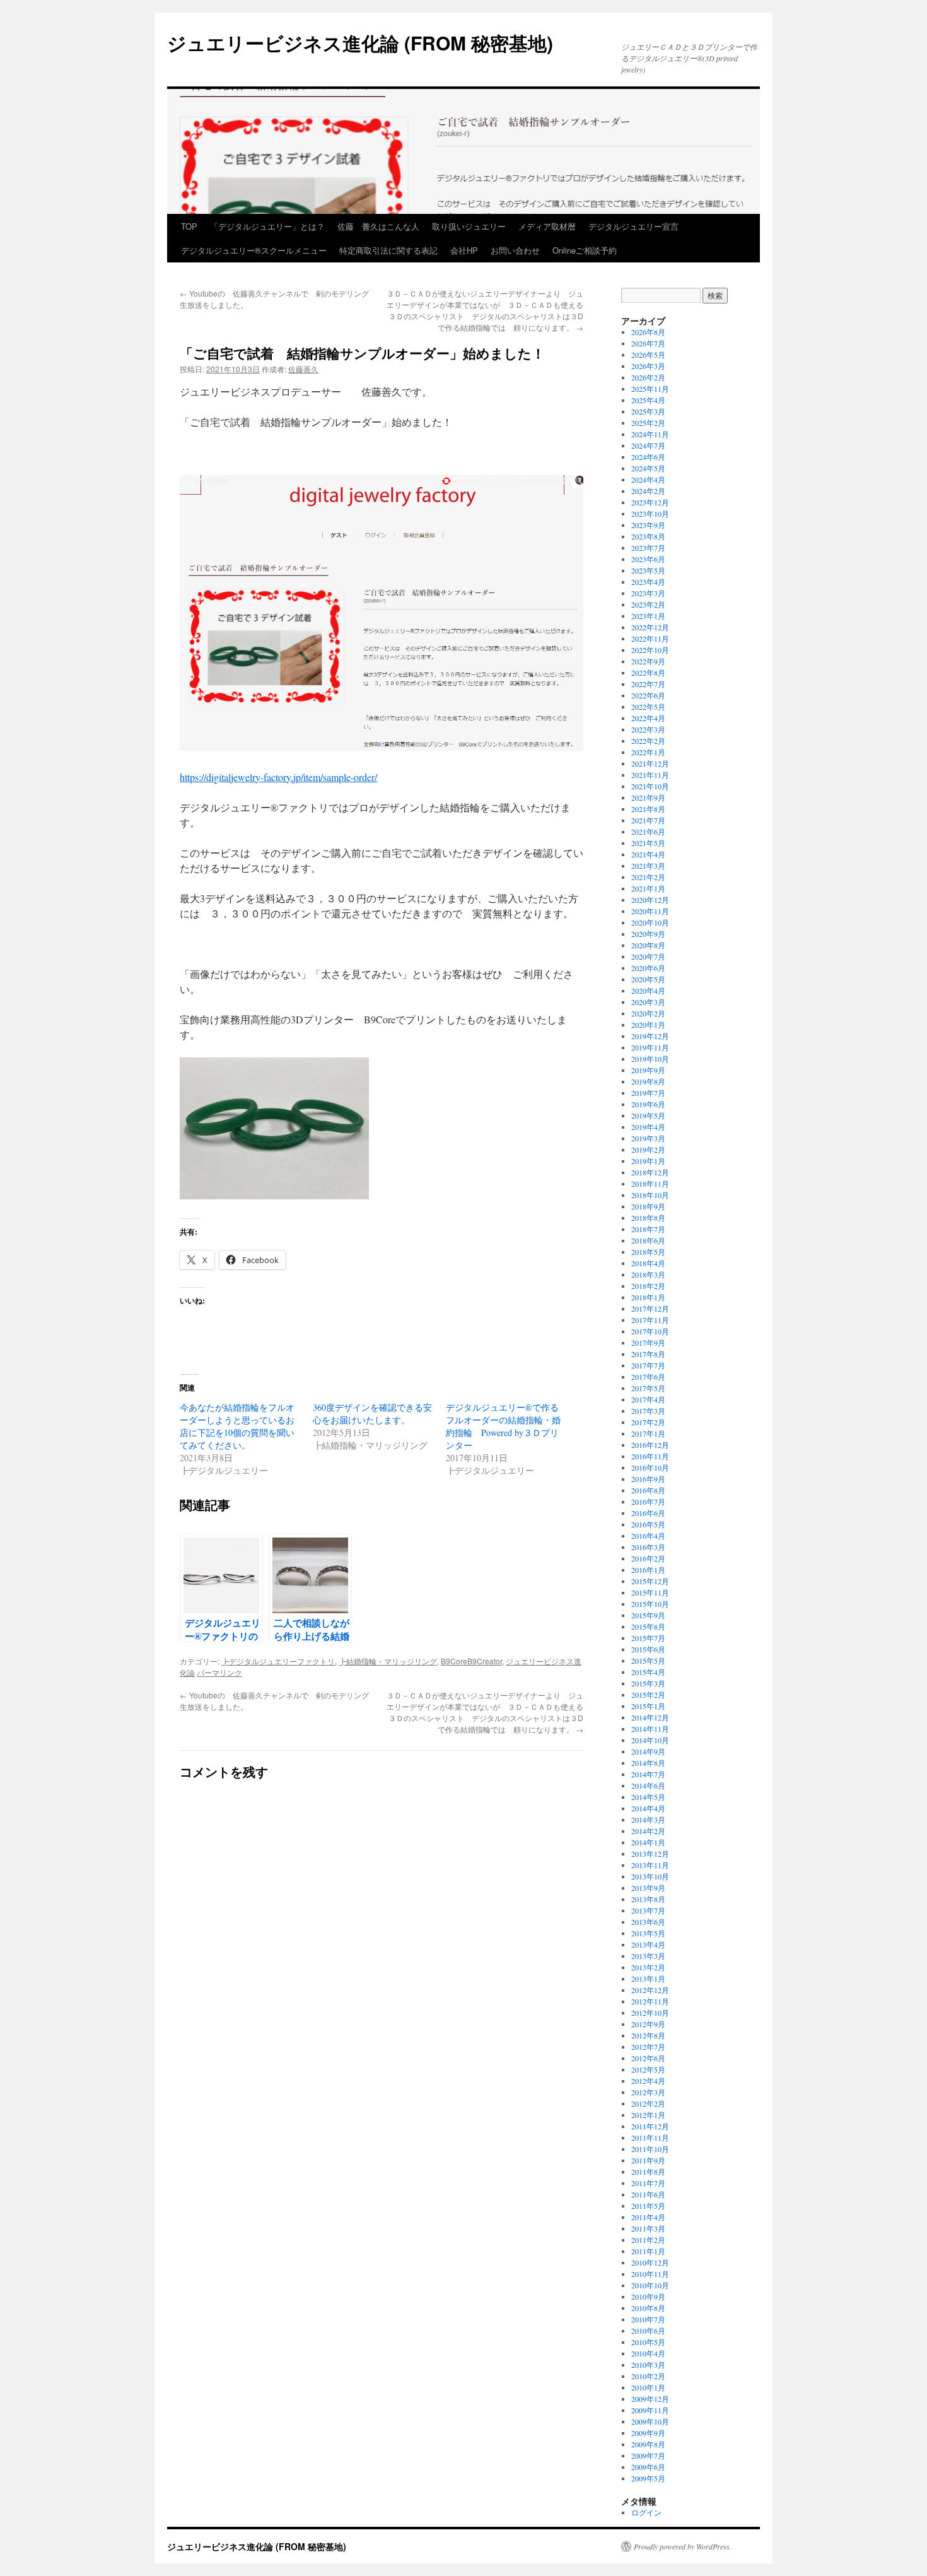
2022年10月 (650, 650)
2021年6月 (648, 832)
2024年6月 (648, 457)
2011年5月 (648, 2206)
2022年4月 (648, 718)
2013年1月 (648, 1979)
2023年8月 (648, 536)
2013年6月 (648, 1922)
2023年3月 (648, 593)
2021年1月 (648, 888)
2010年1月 (648, 2387)
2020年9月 (648, 934)
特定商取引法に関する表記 (388, 250)
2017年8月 (648, 1354)
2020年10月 (650, 922)
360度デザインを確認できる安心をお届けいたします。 (372, 1414)
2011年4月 (648, 2217)
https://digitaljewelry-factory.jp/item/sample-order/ (278, 777)
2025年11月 (650, 389)
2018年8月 (648, 1218)
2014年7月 (648, 1774)
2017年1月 (648, 1433)
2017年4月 (648, 1399)
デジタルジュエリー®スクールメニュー (254, 250)
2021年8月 (648, 809)
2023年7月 (648, 548)
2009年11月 (650, 2410)
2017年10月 (650, 1331)
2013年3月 (648, 1956)
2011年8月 (648, 2172)
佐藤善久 (303, 369)
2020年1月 (648, 1025)
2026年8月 (648, 332)
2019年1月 (648, 1161)
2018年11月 (650, 1184)
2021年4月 (648, 854)
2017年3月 (648, 1411)
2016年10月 (650, 1467)
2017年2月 (648, 1422)
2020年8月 (648, 945)
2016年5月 (648, 1524)
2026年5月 (648, 355)
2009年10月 (650, 2421)
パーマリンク (219, 1672)
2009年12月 (650, 2399)
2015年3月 (648, 1683)
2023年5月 (648, 570)
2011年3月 (648, 2228)
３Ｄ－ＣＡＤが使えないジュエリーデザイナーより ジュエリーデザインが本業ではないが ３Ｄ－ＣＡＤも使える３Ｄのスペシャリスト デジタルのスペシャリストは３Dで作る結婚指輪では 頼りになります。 (485, 310)
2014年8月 (648, 1763)
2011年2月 (648, 2240)
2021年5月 (648, 843)
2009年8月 (648, 2444)
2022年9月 (648, 661)
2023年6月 (648, 559)
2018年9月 (648, 1206)
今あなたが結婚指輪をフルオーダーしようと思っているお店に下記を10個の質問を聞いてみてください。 (237, 1426)
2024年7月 (648, 445)
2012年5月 (648, 2069)
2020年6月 (648, 968)
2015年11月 (650, 1592)
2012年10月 (650, 2013)
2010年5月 (648, 2342)
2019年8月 (648, 1081)
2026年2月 (648, 377)
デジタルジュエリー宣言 (633, 226)
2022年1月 (648, 752)
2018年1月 (648, 1297)
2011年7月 (648, 2183)
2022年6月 (648, 695)
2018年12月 (650, 1172)
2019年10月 (650, 1059)
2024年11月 (650, 434)
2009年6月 (648, 2467)
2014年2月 (648, 1831)
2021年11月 (650, 775)
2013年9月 (648, 1888)
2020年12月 (650, 900)
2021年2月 (648, 877)
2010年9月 (648, 2297)
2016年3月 (648, 1547)
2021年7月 (648, 820)
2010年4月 (648, 2353)
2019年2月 (648, 1150)
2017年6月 (648, 1377)
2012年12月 (650, 1990)
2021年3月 (648, 866)
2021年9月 (648, 797)
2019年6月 (648, 1104)
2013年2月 (648, 1967)
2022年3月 (648, 729)
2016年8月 (648, 1490)
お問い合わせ (515, 250)
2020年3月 (648, 1002)
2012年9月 (648, 2024)
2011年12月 (650, 2126)
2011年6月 (648, 2194)
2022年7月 (648, 684)
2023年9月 (648, 525)
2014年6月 (648, 1785)
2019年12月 (650, 1036)
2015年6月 (648, 1649)
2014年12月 (650, 1717)
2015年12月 (650, 1581)
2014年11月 (650, 1729)
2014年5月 (648, 1797)
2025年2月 (648, 423)
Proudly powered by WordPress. (683, 2546)
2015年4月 (648, 1672)
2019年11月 (650, 1047)
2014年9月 (648, 1751)
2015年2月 (648, 1695)
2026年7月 (648, 343)
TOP (189, 226)
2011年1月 (648, 2251)
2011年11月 (650, 2138)
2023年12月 (650, 502)
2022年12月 (650, 627)
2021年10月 (650, 786)
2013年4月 (648, 1944)
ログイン (646, 2512)
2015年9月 (648, 1615)
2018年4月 (648, 1263)
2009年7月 (648, 2455)
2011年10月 (650, 2149)
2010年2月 (648, 2376)
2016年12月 (650, 1445)
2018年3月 (648, 1274)
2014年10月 (650, 1740)
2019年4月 (648, 1127)
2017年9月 (648, 1343)
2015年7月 (648, 1638)
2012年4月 (648, 2081)
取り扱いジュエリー (469, 226)
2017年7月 (648, 1365)
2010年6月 (648, 2331)
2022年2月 (648, 741)
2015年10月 (650, 1604)
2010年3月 (648, 2365)
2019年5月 (648, 1115)
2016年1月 (648, 1570)
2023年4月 (648, 582)
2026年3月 (648, 366)
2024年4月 (648, 479)
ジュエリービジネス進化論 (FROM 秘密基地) (360, 43)
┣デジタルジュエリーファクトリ (278, 1661)
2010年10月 (650, 2285)
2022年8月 (648, 673)
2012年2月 (648, 2103)
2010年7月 (648, 2319)
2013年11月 (650, 1865)
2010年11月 (650, 2274)
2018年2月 (648, 1286)
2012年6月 (648, 2058)
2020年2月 (648, 1013)
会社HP (464, 250)
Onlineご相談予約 (585, 250)
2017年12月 (650, 1309)
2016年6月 (648, 1513)
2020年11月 (650, 911)
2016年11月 (650, 1456)
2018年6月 (648, 1240)
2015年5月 (648, 1661)
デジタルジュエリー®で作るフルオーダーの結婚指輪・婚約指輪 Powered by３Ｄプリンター (503, 1426)
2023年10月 (650, 514)
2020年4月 (648, 991)
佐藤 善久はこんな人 (378, 226)
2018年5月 (648, 1252)
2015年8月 (648, 1626)
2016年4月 (648, 1536)
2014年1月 (648, 1842)
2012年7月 (648, 2047)
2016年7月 (648, 1502)
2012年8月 (648, 2035)
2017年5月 (648, 1388)
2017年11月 (650, 1320)
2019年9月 (648, 1070)
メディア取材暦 (547, 226)
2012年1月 (648, 2115)
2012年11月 (650, 2001)
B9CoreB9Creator (471, 1661)
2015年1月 (648, 1706)
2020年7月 (648, 956)
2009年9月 (648, 2433)
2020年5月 (648, 979)
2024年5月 (648, 468)
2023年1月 (648, 616)
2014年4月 (648, 1808)
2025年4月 (648, 400)
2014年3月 (648, 1820)
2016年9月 (648, 1479)
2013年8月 (648, 1899)
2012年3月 (648, 2092)
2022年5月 (648, 707)
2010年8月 (648, 2308)
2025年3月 (648, 411)
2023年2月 (648, 604)
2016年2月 (648, 1558)
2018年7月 (648, 1229)
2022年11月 (650, 638)
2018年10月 (650, 1195)
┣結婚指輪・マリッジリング (388, 1661)
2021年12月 (650, 763)
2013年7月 (648, 1910)
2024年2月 (648, 491)
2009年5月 (648, 2478)
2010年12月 (650, 2262)
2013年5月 (648, 1933)
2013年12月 (650, 1854)
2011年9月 (648, 2160)
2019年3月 (648, 1138)
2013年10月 (650, 1876)
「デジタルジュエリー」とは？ (267, 226)
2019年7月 (648, 1093)
